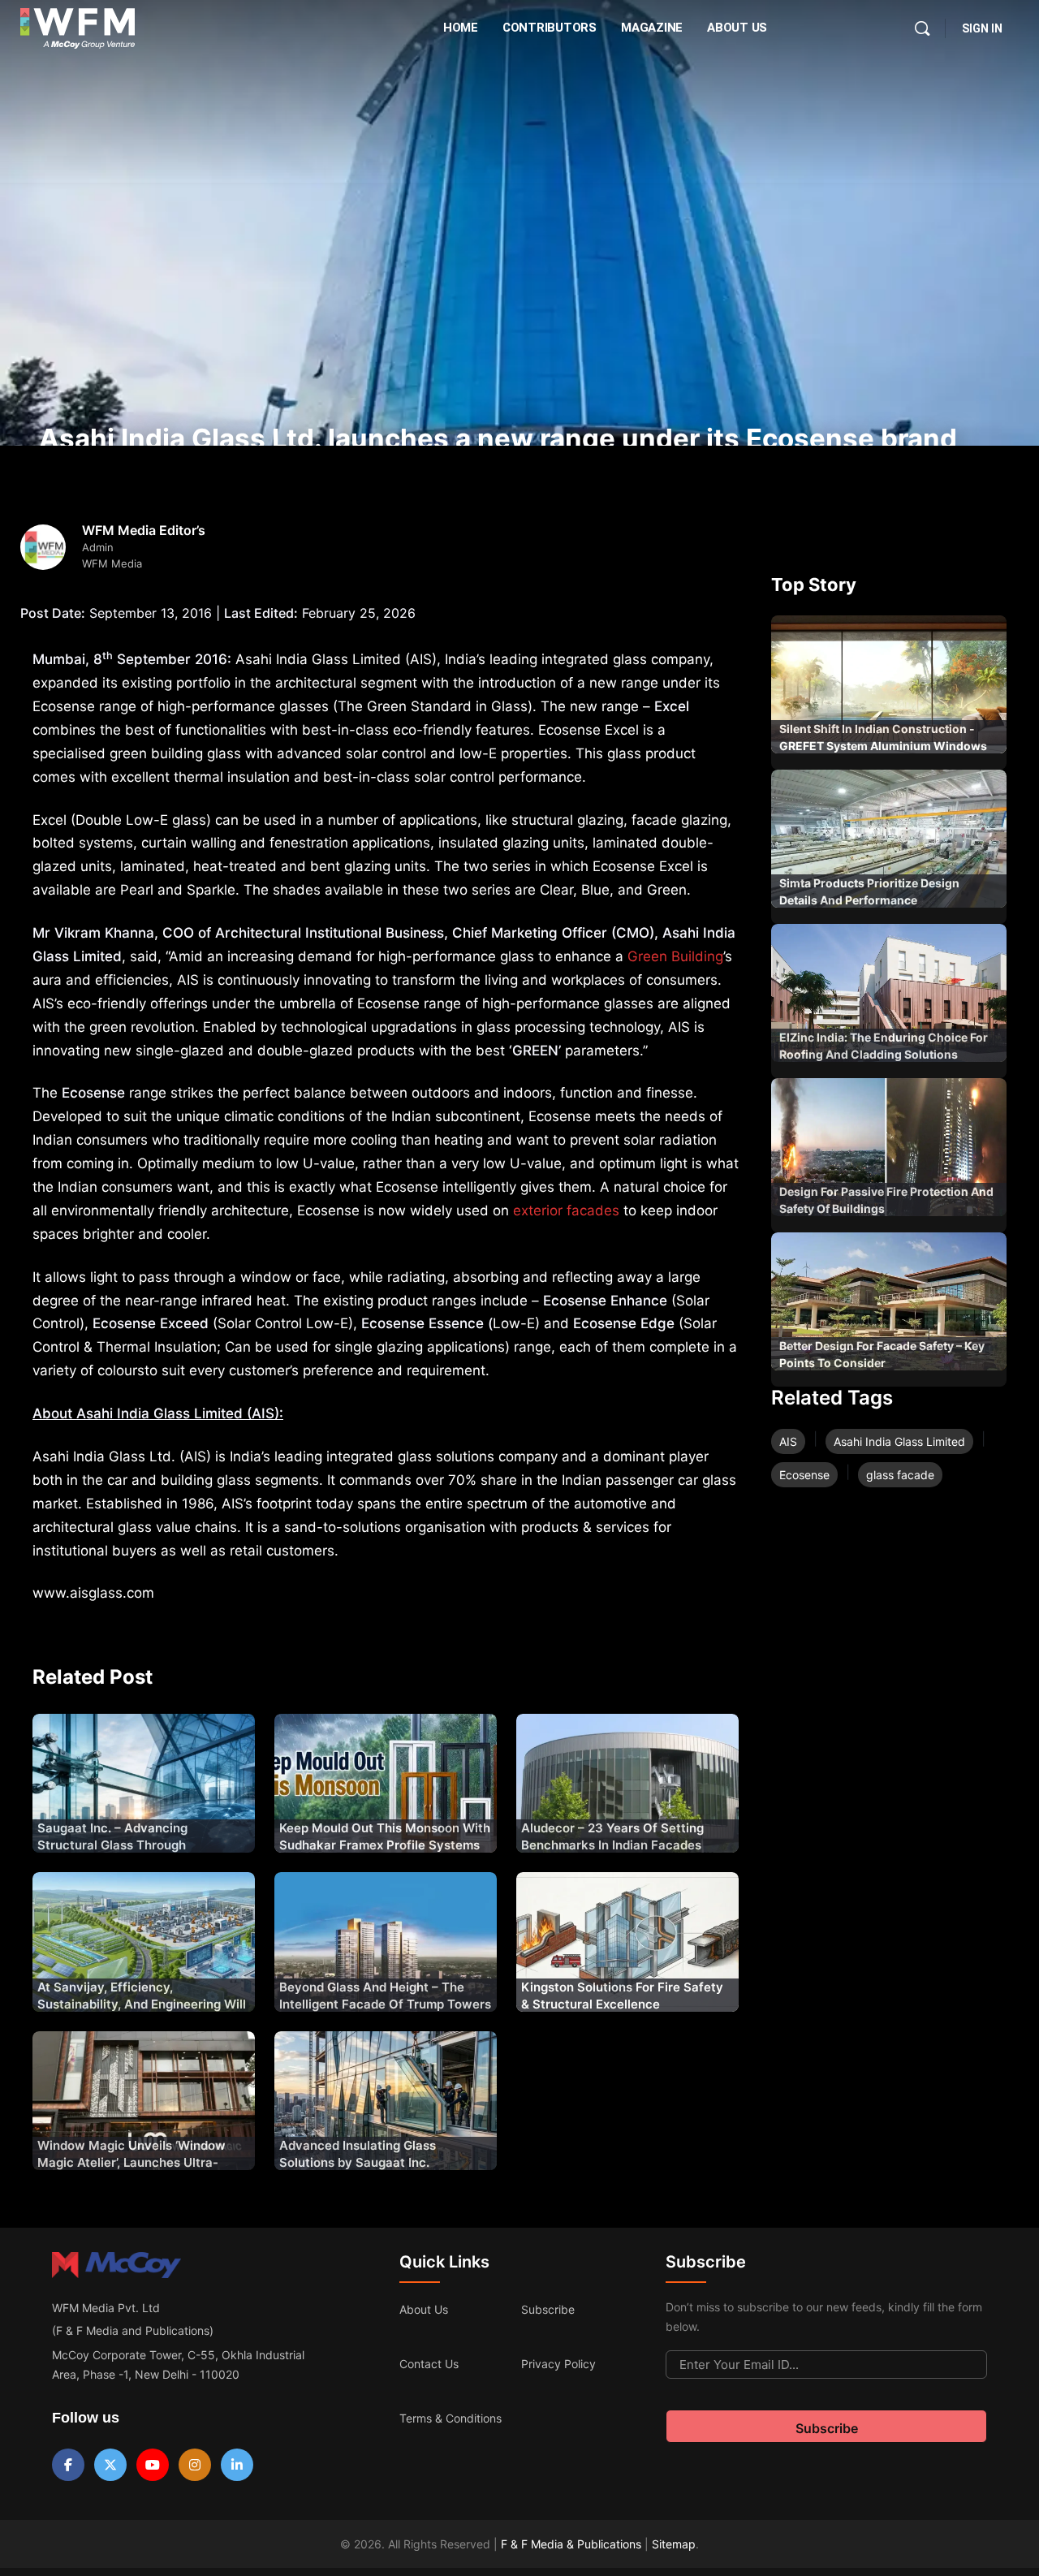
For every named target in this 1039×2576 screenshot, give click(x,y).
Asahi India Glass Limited (899, 1441)
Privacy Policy (558, 2364)
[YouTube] (153, 2465)
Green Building (675, 956)
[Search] (922, 28)
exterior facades (566, 1210)
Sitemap (674, 2544)
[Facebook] (68, 2465)
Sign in (982, 28)
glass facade (900, 1475)
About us (424, 2309)
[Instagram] (195, 2465)
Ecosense (804, 1475)
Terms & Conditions (451, 2418)
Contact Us (429, 2364)
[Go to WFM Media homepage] (78, 28)
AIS (788, 1441)
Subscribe (548, 2309)
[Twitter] (110, 2465)
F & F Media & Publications (571, 2544)
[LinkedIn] (237, 2465)
